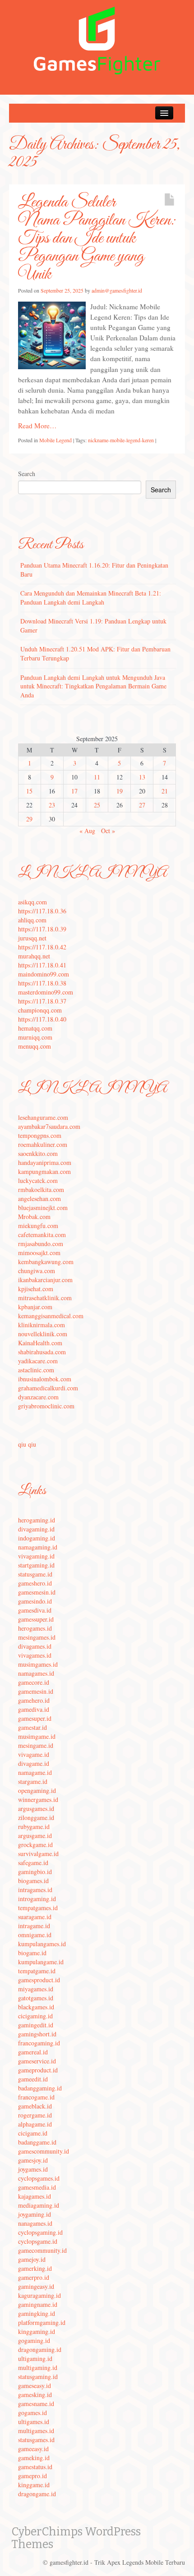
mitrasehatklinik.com (45, 1298)
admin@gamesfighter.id (117, 290)
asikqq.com (32, 902)
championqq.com (40, 1010)
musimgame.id (37, 1736)
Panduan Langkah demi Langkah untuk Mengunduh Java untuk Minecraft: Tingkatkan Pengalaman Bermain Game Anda (93, 686)
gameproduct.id (38, 2070)
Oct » (108, 831)
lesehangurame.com (43, 1117)
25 (97, 805)
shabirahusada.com (42, 1352)
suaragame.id (35, 1917)
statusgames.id (36, 2440)
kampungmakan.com (44, 1171)
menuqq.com (35, 1046)
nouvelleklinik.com (43, 1334)
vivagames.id (35, 1655)
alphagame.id (35, 2124)
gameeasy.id (33, 2449)
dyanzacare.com (38, 1397)
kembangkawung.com (46, 1262)
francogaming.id (39, 2043)
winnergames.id (38, 1799)
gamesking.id (35, 2395)
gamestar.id (32, 1727)
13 (142, 777)
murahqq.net (34, 956)
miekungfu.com (38, 1226)
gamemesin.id (36, 1691)
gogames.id (32, 2413)
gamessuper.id (36, 1619)
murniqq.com (35, 1037)
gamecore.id (34, 1682)
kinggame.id (34, 2485)
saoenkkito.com (38, 1153)
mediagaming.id (39, 2205)
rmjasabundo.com (41, 1244)
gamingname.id (38, 2304)
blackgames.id (36, 2007)
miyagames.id (36, 1989)
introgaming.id (37, 1899)
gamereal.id (33, 2052)
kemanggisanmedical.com (51, 1316)
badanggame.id (37, 2142)
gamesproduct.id (39, 1980)
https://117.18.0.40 (42, 1019)
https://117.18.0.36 (42, 911)
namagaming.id (38, 1547)
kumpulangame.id (41, 1962)
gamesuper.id (35, 1718)
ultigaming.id (35, 2358)
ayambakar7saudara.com (49, 1126)
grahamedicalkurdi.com (48, 1388)
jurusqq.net (32, 938)
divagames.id (35, 1646)
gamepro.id (32, 2476)
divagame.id (34, 1763)
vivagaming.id (36, 1556)
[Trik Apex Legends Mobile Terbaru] (97, 39)
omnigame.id (35, 1935)
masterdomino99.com (46, 992)
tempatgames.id (38, 1908)
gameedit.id (33, 2079)
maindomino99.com (44, 974)
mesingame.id (36, 1745)
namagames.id (36, 1673)
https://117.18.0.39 (42, 929)
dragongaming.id (40, 2349)
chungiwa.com (37, 1271)
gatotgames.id (36, 1998)
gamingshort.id (37, 2034)
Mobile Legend (55, 440)
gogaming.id (34, 2340)
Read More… (37, 426)
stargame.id (33, 1781)
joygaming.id (35, 2214)
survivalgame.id (38, 1854)
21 (165, 791)
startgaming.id (36, 1565)
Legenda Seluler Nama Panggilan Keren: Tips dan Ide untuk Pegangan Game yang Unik (97, 238)
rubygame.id (34, 1827)
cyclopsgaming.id (40, 2232)
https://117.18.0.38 (42, 983)
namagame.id (35, 1772)
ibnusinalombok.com (45, 1379)
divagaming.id (36, 1529)
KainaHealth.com (40, 1343)
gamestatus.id (35, 2467)
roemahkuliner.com (43, 1144)
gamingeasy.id (36, 2286)
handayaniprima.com (45, 1162)
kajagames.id (35, 2196)
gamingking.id (37, 2313)
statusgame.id (35, 1574)
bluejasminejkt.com (43, 1208)
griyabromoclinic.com (46, 1406)
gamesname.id (36, 2404)
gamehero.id (34, 1700)
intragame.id (34, 1926)
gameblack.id (35, 2106)
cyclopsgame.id (38, 2241)
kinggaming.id (37, 2331)
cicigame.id (33, 2133)
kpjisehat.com (36, 1289)
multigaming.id (38, 2367)
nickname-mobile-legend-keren (121, 440)
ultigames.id (34, 2422)
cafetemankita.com (42, 1235)
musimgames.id (38, 1664)
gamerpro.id (34, 2277)
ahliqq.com (32, 920)
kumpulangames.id (42, 1944)
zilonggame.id (36, 1817)
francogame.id (36, 2097)
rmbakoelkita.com (41, 1189)
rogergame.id (35, 2115)
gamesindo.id (35, 1601)
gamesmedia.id (37, 2187)
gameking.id (34, 2458)
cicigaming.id (35, 2016)
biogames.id (33, 1881)
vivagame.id (34, 1754)
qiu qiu (27, 1444)
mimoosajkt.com (39, 1253)
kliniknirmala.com (42, 1325)
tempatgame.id (37, 1971)
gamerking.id (35, 2268)
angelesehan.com (39, 1199)
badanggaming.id (40, 2088)
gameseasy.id (35, 2386)
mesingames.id (37, 1637)
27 (142, 805)
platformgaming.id (42, 2322)
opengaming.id (37, 1790)
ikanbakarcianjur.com (45, 1280)
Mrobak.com (34, 1217)
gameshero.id (35, 1583)
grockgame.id (35, 1845)
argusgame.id (35, 1836)
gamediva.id (34, 1709)
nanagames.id (35, 2223)
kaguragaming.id (39, 2295)
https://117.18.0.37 (42, 1001)
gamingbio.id (35, 1872)
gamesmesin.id (37, 1592)
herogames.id (35, 1628)
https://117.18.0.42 (42, 947)
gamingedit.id (36, 2025)
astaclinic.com (36, 1370)
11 (97, 777)
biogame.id (32, 1953)
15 (29, 791)
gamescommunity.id (44, 2151)
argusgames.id (36, 1808)
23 (52, 805)
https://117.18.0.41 (42, 965)
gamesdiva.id (35, 1610)
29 (29, 819)
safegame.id (33, 1863)
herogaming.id (37, 1520)
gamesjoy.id (33, 2160)
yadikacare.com (38, 1361)
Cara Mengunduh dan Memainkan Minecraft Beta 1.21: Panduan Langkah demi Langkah (91, 598)
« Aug (87, 831)
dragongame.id (37, 2494)
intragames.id (35, 1890)
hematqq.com (35, 1028)
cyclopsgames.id (39, 2178)
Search (27, 474)
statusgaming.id (38, 2377)
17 (74, 791)
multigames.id (36, 2431)
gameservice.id (37, 2061)
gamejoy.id (32, 2259)
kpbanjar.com (35, 1307)
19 (120, 791)
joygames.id (33, 2169)
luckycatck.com (38, 1180)
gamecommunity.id (42, 2250)
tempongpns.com (40, 1135)
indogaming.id (37, 1538)
